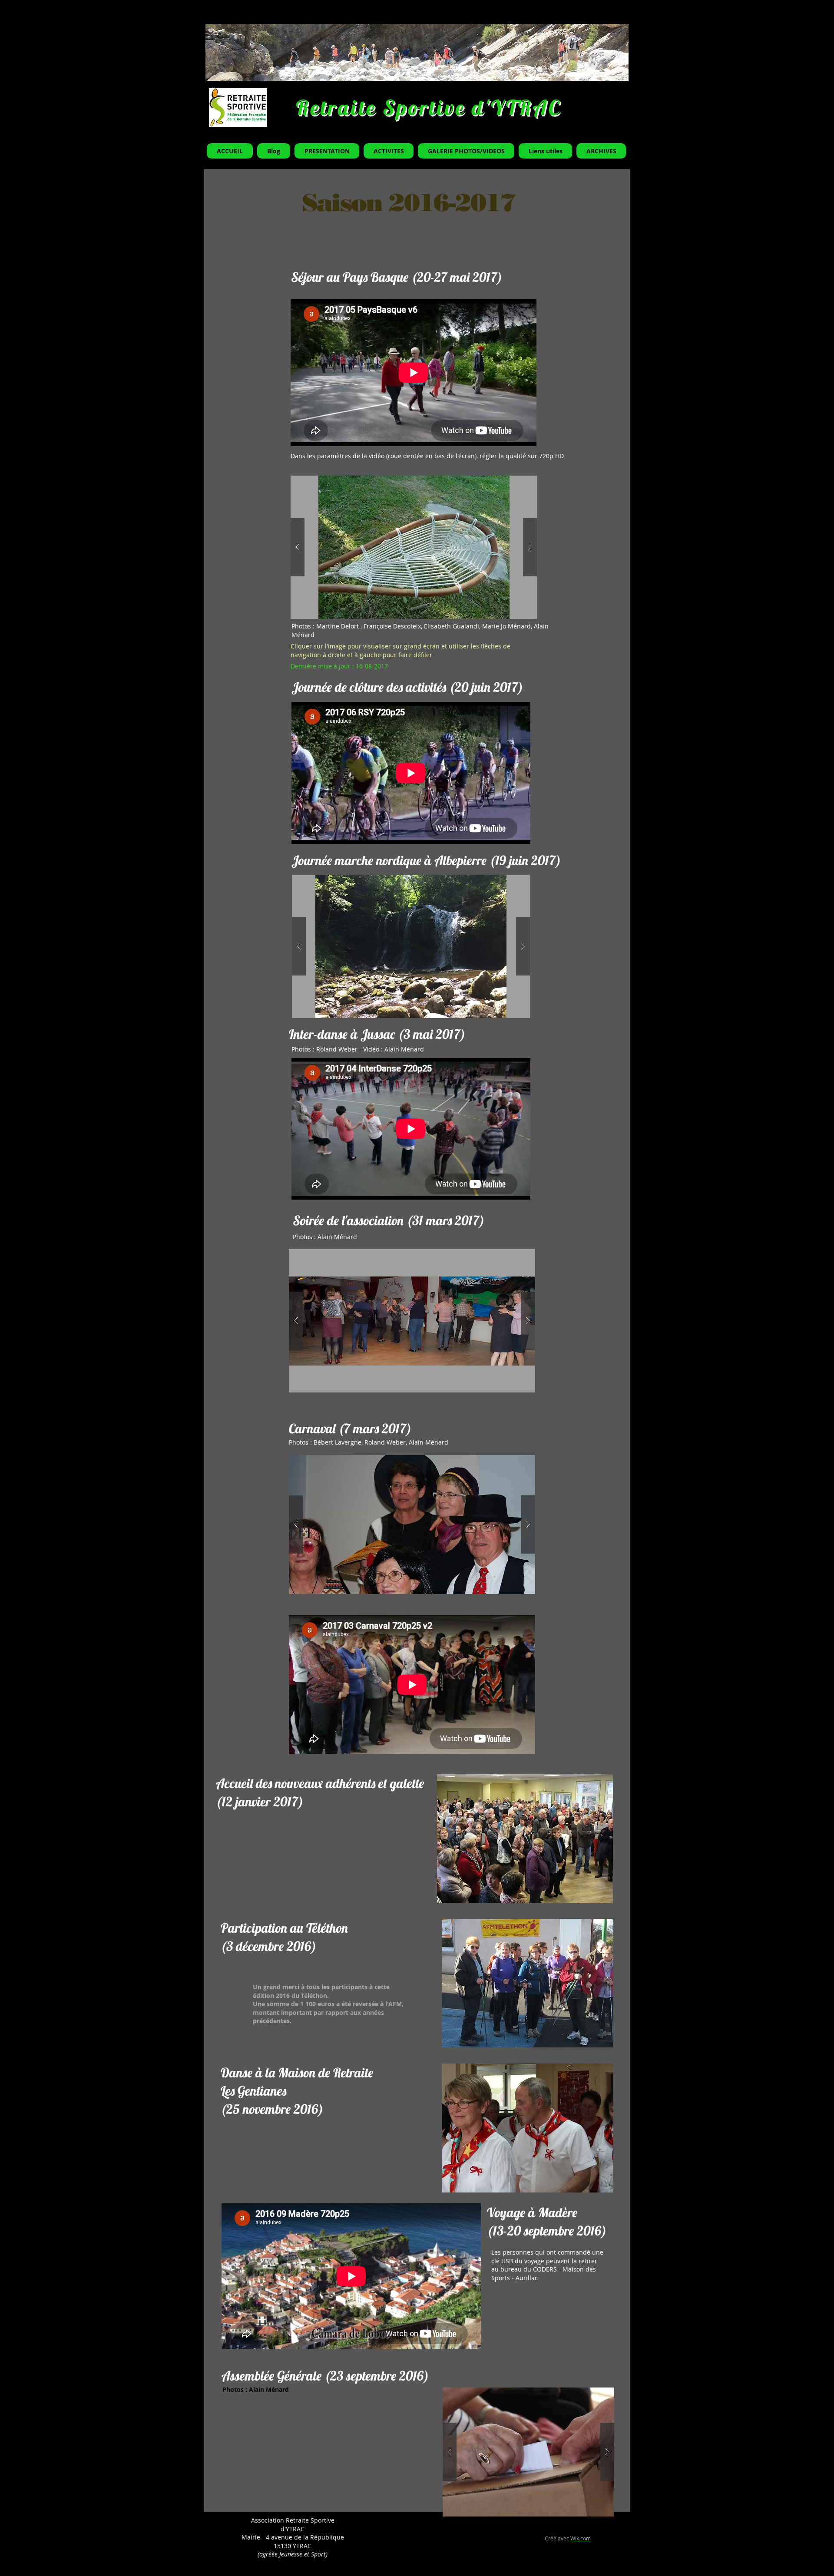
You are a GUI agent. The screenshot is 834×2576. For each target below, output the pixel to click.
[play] (595, 1896)
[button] (414, 547)
